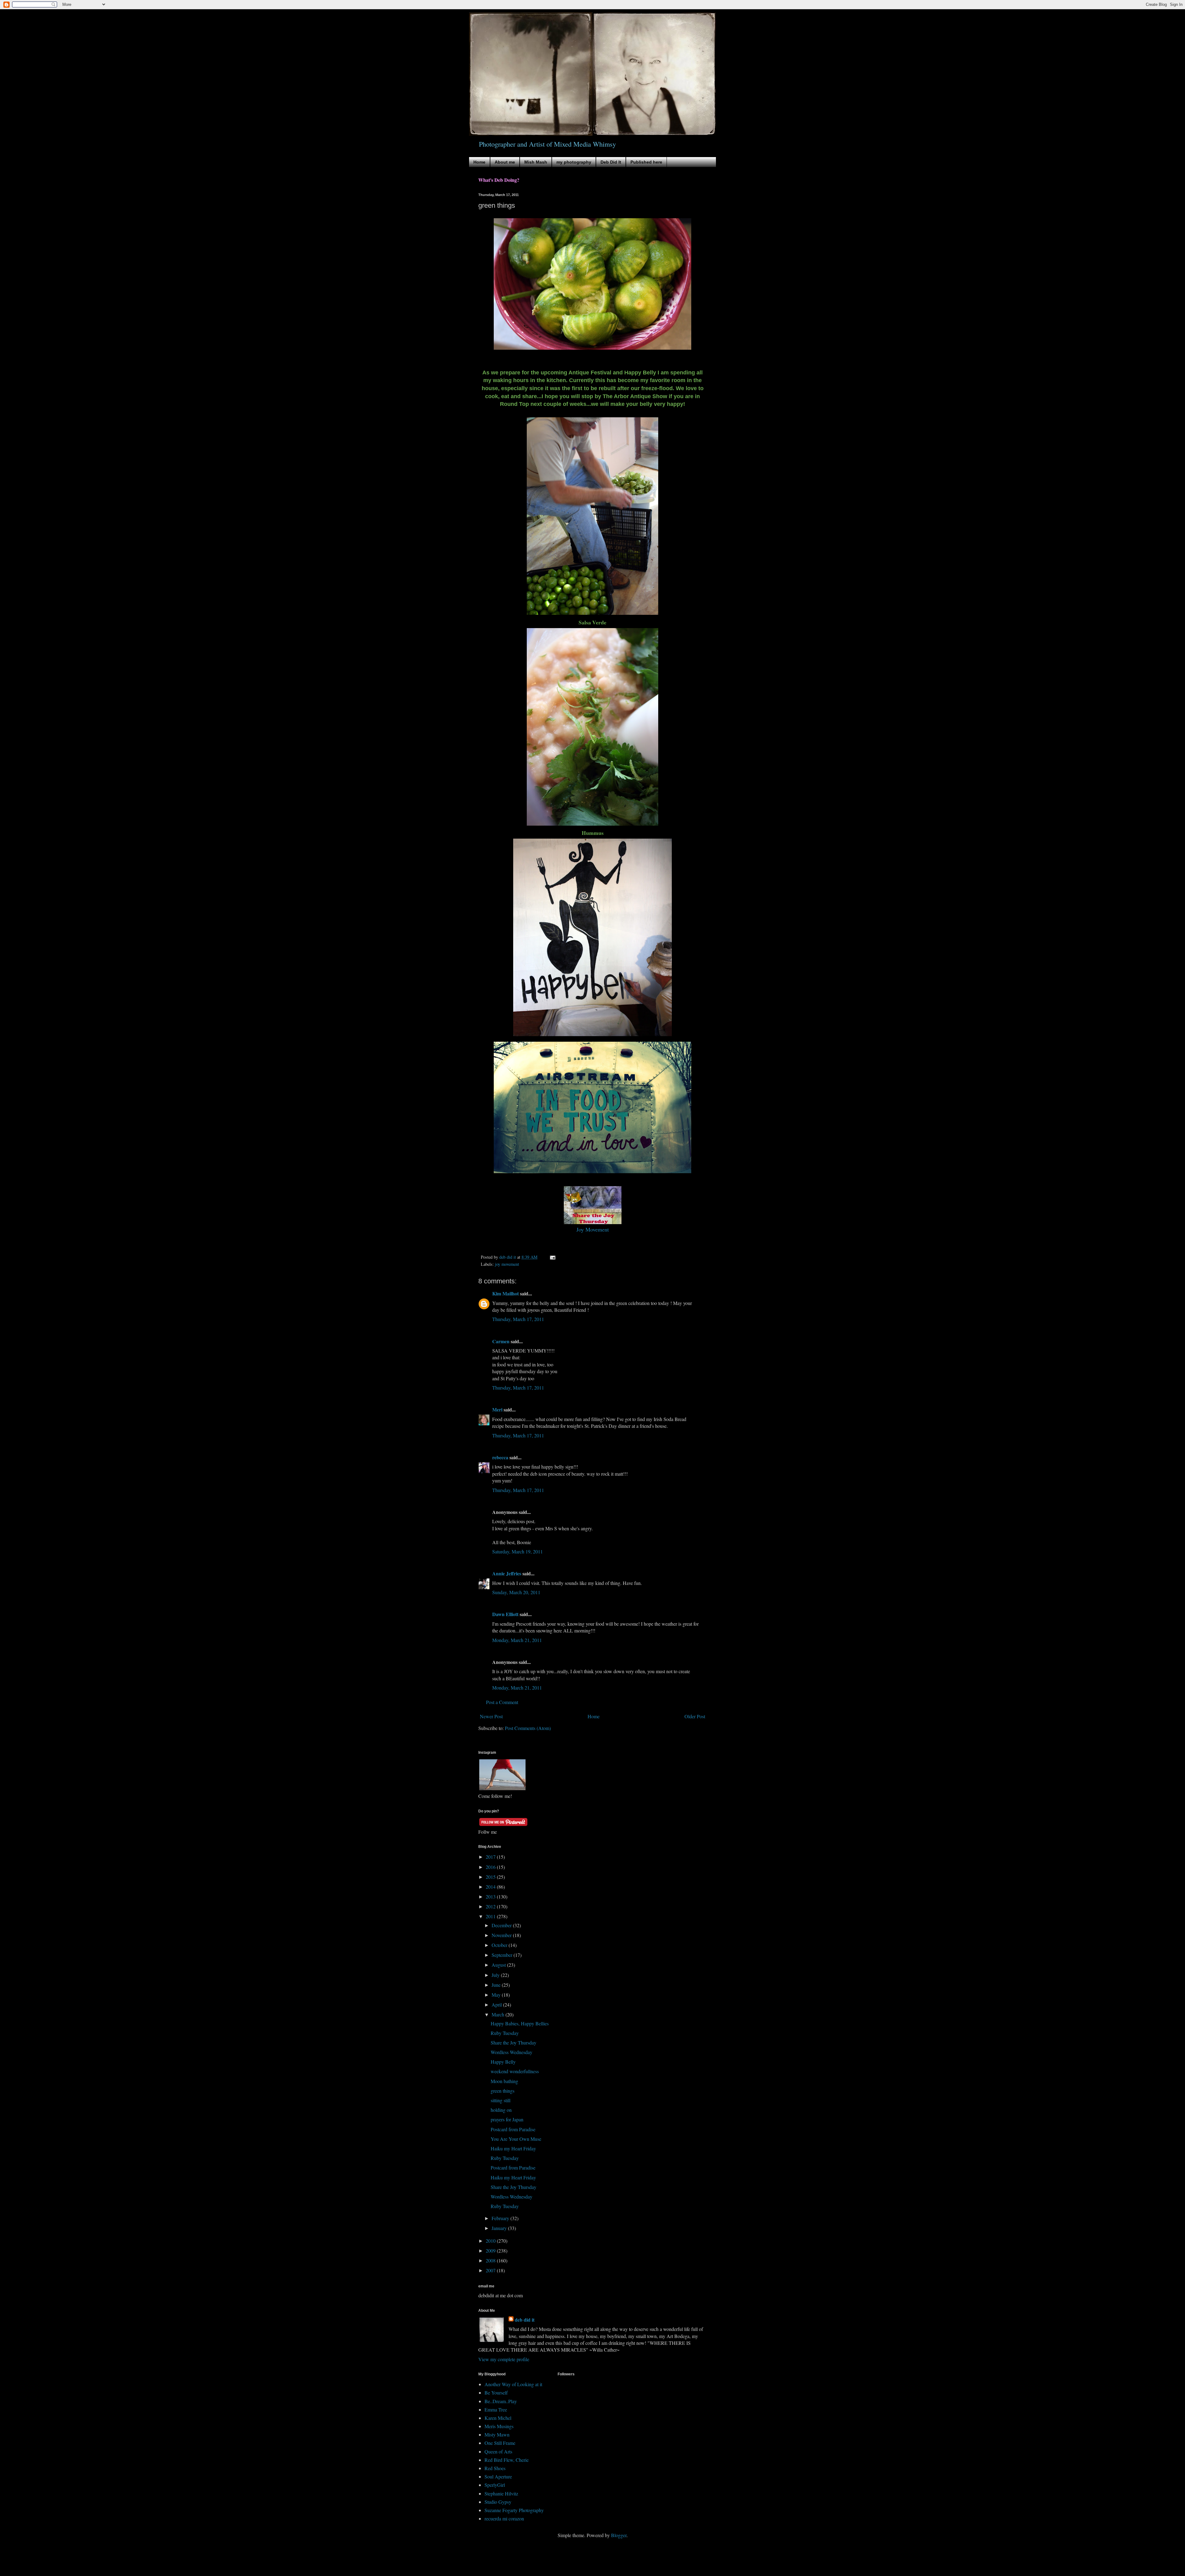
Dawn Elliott (505, 1614)
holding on (501, 2110)
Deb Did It (611, 162)
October (500, 1945)
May (497, 1995)
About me (505, 162)
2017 (491, 1857)
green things (503, 2091)
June (497, 1985)
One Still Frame (500, 2443)
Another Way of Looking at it (513, 2384)
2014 (491, 1887)
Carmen (501, 1341)
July (496, 1975)
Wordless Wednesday (511, 2052)
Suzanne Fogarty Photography (514, 2510)
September (503, 1955)
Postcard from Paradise (513, 2129)
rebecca (500, 1457)
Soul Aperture (498, 2476)
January (500, 2228)
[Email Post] (552, 1257)
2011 (491, 1916)
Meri (497, 1409)
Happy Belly (503, 2062)
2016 (491, 1867)
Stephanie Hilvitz (501, 2493)
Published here (646, 162)
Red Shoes (495, 2468)
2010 (491, 2241)
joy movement (507, 1264)
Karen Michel (498, 2418)
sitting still (501, 2100)
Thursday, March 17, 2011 (518, 1319)
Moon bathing (504, 2081)
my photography (574, 162)
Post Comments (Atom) (528, 1728)
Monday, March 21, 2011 (517, 1640)
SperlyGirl (495, 2485)
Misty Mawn (497, 2434)
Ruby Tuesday (505, 2033)
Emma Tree (496, 2409)
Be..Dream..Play (501, 2401)
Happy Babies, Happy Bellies (520, 2023)
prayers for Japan (507, 2119)
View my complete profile (504, 2359)
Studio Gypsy (498, 2502)
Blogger (619, 2535)
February (501, 2218)
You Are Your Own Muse (516, 2139)
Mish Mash (536, 162)
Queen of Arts (498, 2451)
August (499, 1965)
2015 (491, 1877)
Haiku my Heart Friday (513, 2148)
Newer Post (491, 1716)
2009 (491, 2251)
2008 (491, 2260)
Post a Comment (502, 1702)
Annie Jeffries (507, 1573)
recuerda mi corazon (504, 2518)
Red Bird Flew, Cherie (507, 2460)
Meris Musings (499, 2426)
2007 (491, 2270)
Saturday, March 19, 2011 (518, 1551)
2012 (491, 1906)
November (502, 1935)
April (497, 2005)
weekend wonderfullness (515, 2071)
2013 (491, 1897)
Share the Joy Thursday (513, 2042)
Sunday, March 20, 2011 (516, 1592)
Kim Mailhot (505, 1293)
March (499, 2014)
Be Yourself (496, 2393)
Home (479, 162)
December (502, 1925)
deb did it (525, 2320)
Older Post (695, 1716)
